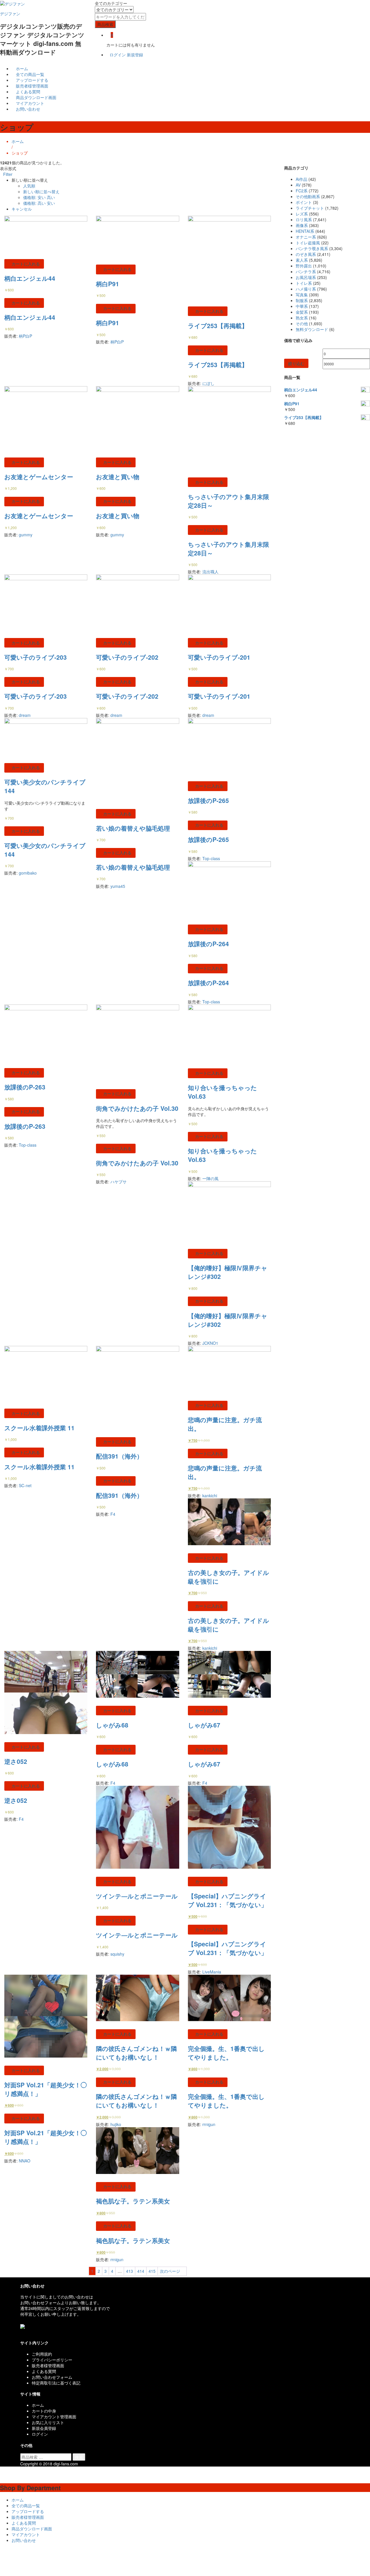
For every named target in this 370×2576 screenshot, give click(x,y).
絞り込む (296, 363)
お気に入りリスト (48, 2422)
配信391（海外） (119, 1456)
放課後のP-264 (208, 944)
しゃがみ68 (112, 1725)
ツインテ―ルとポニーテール (137, 1896)
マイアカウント (29, 103)
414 (141, 2271)
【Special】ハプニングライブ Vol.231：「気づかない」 (227, 1900)
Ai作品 (301, 179)
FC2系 (302, 191)
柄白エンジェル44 (30, 278)
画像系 (302, 225)
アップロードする (32, 80)
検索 (79, 2457)
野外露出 (304, 266)
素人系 (302, 260)
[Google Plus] (28, 2332)
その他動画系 (308, 196)
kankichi (210, 1496)
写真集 (302, 295)
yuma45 (118, 886)
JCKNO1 (210, 1343)
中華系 (302, 306)
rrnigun (209, 2124)
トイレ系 (304, 283)
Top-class (211, 858)
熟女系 (302, 318)
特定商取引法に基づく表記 (56, 2383)
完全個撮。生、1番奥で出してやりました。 (226, 2053)
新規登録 (135, 55)
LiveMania (212, 1972)
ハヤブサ (119, 1182)
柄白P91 (108, 284)
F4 (113, 1514)
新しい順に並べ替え (41, 191)
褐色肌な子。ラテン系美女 (133, 2201)
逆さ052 (16, 1761)
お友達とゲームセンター (39, 477)
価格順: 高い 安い (39, 203)
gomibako (28, 873)
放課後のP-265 (208, 800)
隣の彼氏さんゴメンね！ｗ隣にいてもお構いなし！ (136, 2053)
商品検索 (105, 24)
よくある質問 (27, 92)
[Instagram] (35, 2332)
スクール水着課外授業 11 (39, 1428)
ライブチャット (310, 208)
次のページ (171, 2271)
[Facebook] (22, 2332)
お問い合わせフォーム (52, 2377)
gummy (26, 535)
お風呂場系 (306, 277)
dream (25, 715)
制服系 (302, 300)
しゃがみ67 (204, 1725)
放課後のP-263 (25, 1087)
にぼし (208, 383)
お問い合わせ (27, 109)
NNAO (25, 2161)
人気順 (29, 186)
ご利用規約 (42, 2354)
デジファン (10, 14)
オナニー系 (306, 237)
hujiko (116, 2124)
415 (152, 2271)
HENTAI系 (305, 231)
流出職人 (210, 572)
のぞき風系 (306, 254)
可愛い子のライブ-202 (127, 657)
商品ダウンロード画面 (36, 97)
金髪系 (302, 312)
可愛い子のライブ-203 (36, 657)
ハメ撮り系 (306, 289)
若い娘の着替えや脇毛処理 (133, 828)
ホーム (21, 68)
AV (298, 185)
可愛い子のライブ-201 (219, 657)
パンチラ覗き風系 (312, 248)
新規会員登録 (44, 2428)
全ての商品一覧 (29, 74)
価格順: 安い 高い (39, 197)
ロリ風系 (304, 220)
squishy (117, 1954)
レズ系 (302, 214)
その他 (302, 323)
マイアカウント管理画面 (54, 2417)
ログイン (118, 55)
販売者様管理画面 (32, 86)
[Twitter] (25, 2332)
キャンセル (22, 209)
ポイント (304, 202)
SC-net (25, 1485)
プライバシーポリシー (52, 2360)
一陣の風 (210, 1178)
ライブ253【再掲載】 (218, 326)
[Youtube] (31, 2332)
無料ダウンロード (312, 329)
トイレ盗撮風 (308, 243)
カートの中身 (44, 2411)
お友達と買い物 (118, 477)
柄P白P (25, 336)
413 (129, 2271)
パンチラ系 (306, 271)
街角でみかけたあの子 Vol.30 (137, 1108)
